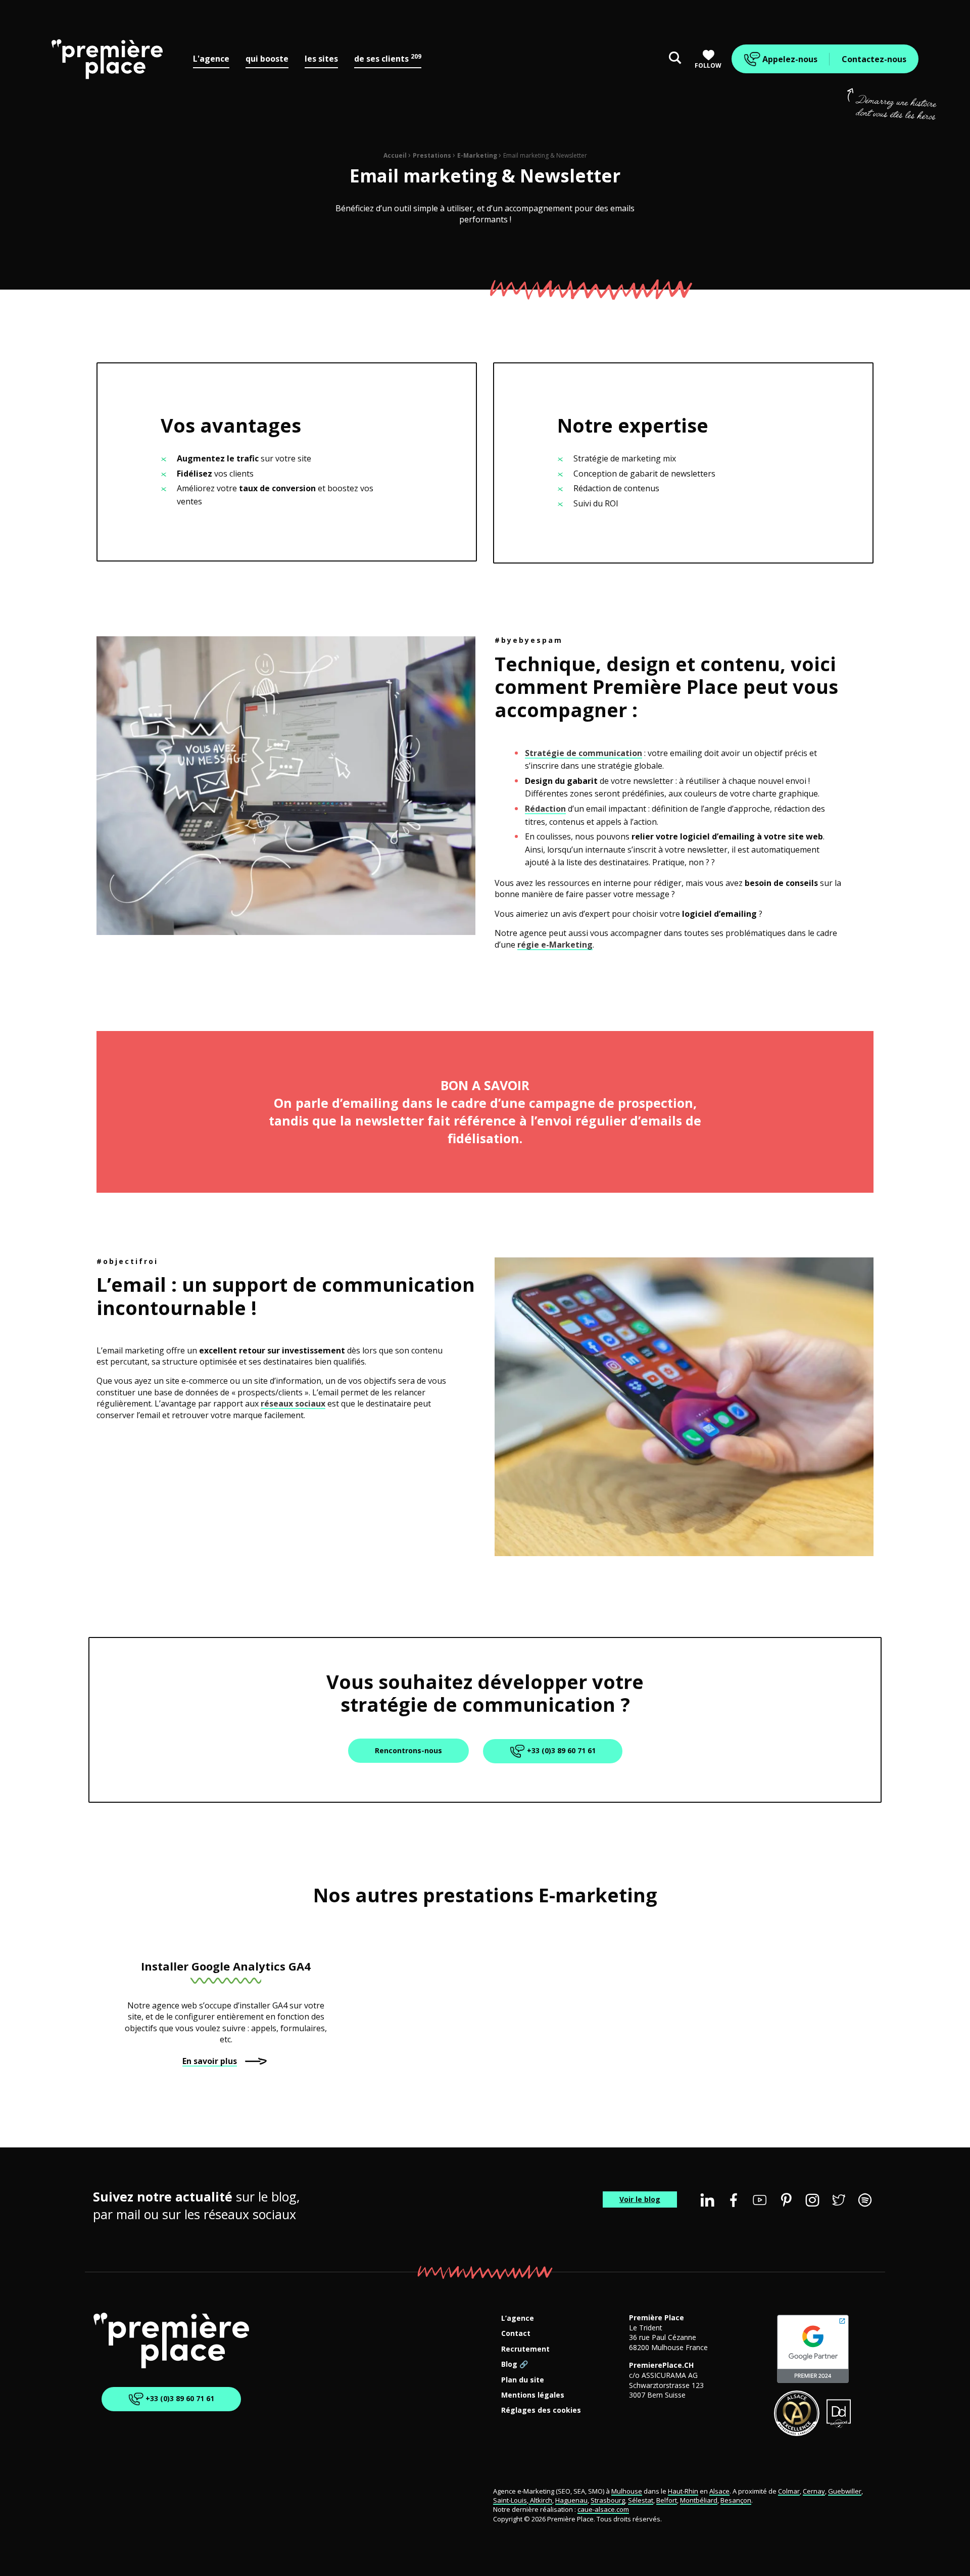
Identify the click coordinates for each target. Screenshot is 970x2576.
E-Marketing (477, 155)
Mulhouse (627, 2491)
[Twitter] (839, 2200)
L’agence (518, 2319)
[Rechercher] (675, 59)
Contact (516, 2334)
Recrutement (525, 2349)
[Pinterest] (786, 2200)
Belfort (667, 2500)
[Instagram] (812, 2200)
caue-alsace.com (603, 2510)
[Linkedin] (707, 2200)
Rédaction (545, 809)
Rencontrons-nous (408, 1750)
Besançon (736, 2500)
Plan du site (523, 2380)
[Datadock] (839, 2413)
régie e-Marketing (555, 945)
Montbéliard (699, 2500)
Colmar (789, 2491)
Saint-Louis (510, 2500)
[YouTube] (760, 2200)
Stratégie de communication (584, 753)
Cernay (814, 2491)
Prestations (432, 155)
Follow (708, 65)
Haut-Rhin (683, 2491)
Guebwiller (845, 2491)
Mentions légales (533, 2395)
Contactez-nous (874, 59)
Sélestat (641, 2500)
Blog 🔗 (515, 2364)
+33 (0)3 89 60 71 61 (560, 1750)
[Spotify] (865, 2200)
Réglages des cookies (541, 2410)
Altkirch (540, 2500)
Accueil (395, 155)
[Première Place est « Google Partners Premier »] (813, 2349)
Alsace (719, 2491)
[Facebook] (734, 2200)
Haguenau (571, 2500)
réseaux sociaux (293, 1403)
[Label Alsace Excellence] (797, 2413)
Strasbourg (608, 2500)
